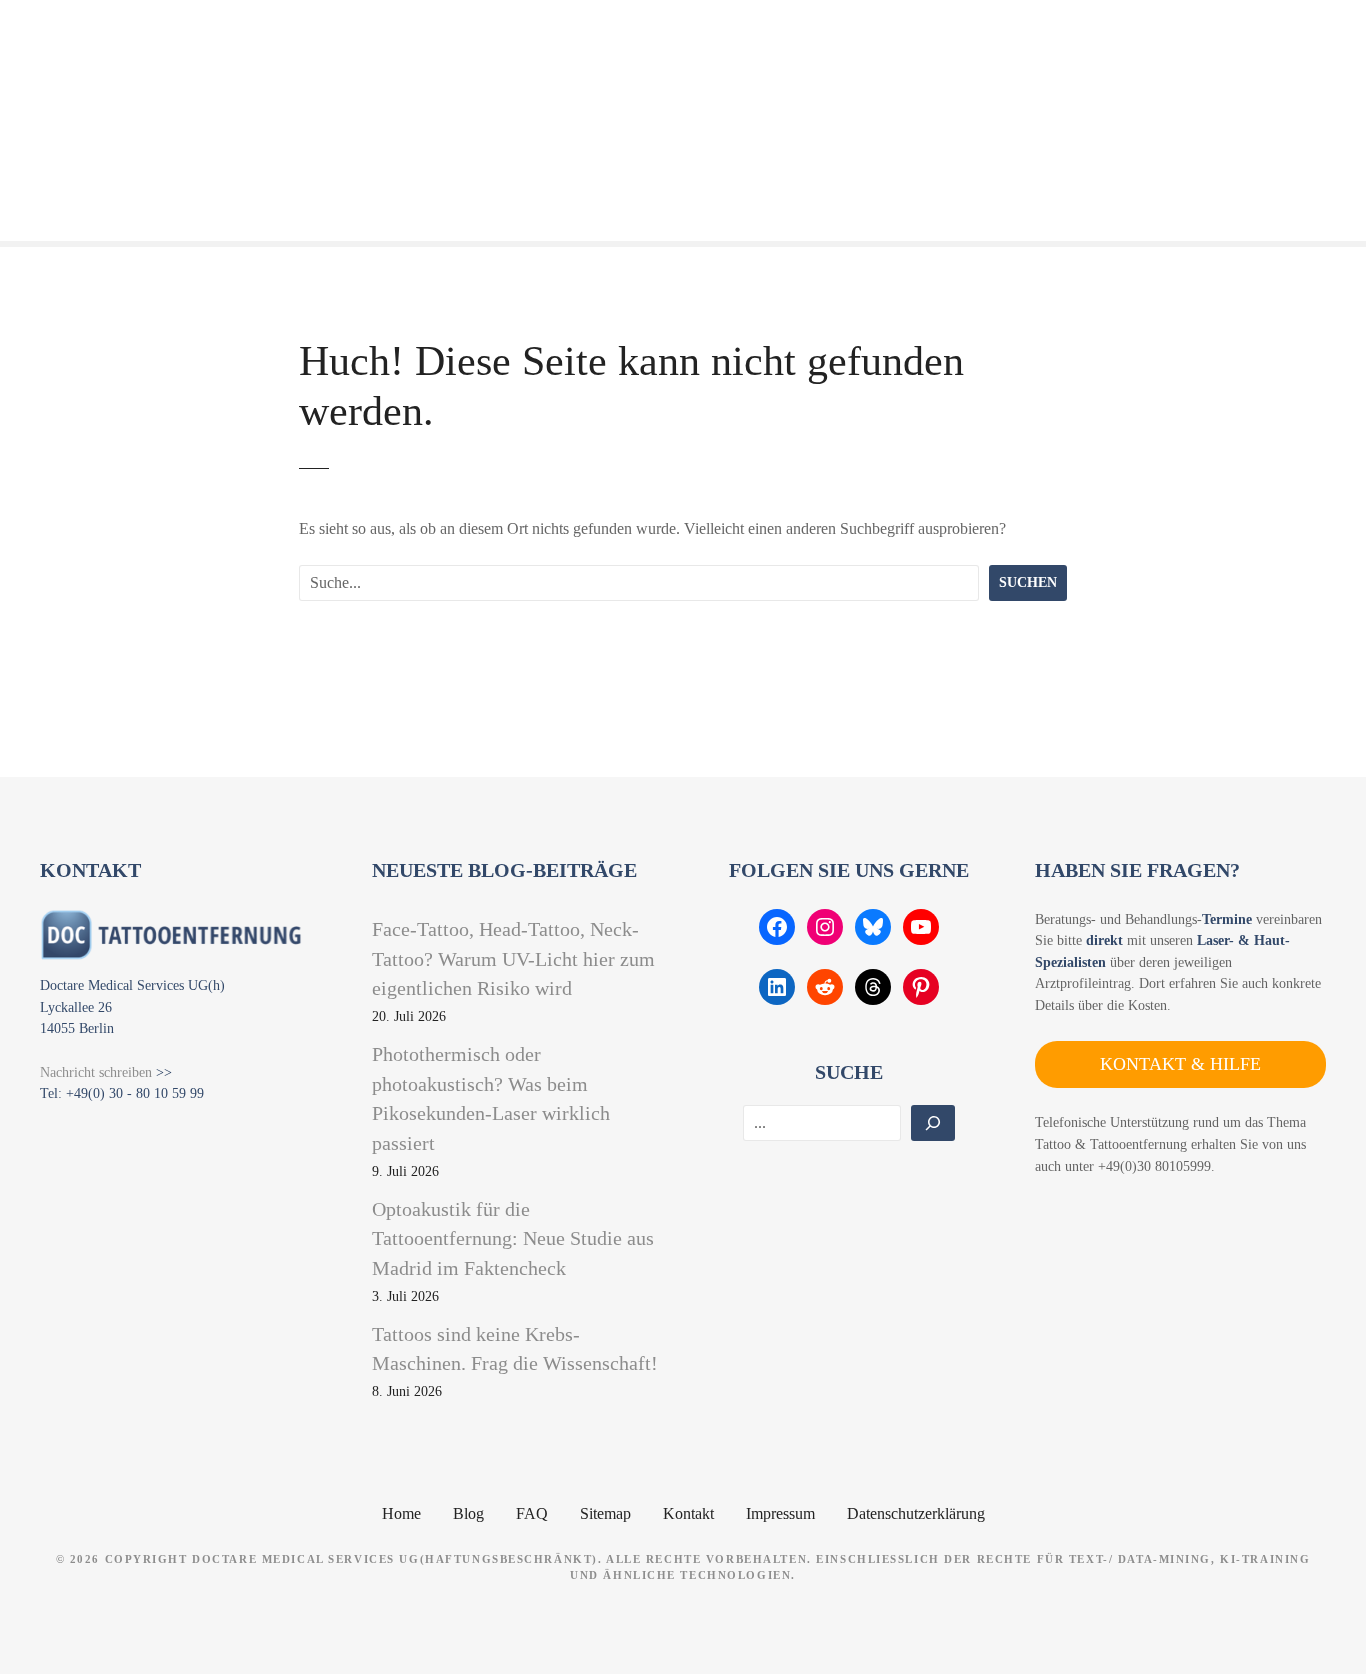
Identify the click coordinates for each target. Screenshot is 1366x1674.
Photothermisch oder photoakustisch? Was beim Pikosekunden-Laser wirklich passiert (491, 1098)
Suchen (1028, 582)
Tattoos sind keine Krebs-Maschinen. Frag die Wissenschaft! (515, 1349)
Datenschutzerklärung (916, 1513)
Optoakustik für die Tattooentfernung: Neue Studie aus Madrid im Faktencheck (513, 1238)
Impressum (780, 1513)
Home (401, 1513)
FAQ (532, 1513)
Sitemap (605, 1513)
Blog (468, 1513)
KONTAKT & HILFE (1180, 1064)
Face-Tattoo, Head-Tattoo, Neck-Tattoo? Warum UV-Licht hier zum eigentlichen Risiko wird (513, 958)
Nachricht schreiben (96, 1072)
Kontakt (688, 1513)
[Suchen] (933, 1123)
